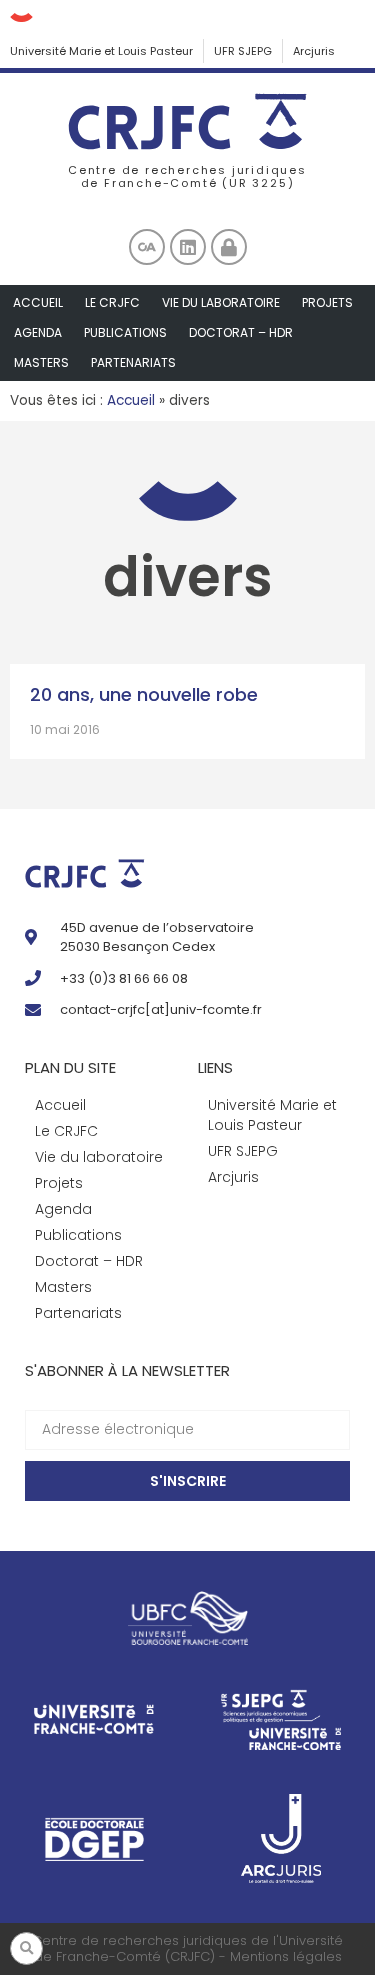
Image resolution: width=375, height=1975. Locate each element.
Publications (125, 332)
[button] (26, 1948)
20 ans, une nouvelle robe (144, 694)
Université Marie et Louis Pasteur (101, 51)
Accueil (38, 302)
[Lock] (229, 247)
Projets (327, 302)
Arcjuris (314, 51)
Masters (41, 362)
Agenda (38, 332)
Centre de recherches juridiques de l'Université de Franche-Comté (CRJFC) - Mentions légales (187, 1948)
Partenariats (133, 362)
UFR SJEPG (243, 51)
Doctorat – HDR (241, 332)
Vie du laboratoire (221, 302)
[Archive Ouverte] (147, 247)
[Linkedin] (188, 247)
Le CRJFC (112, 302)
